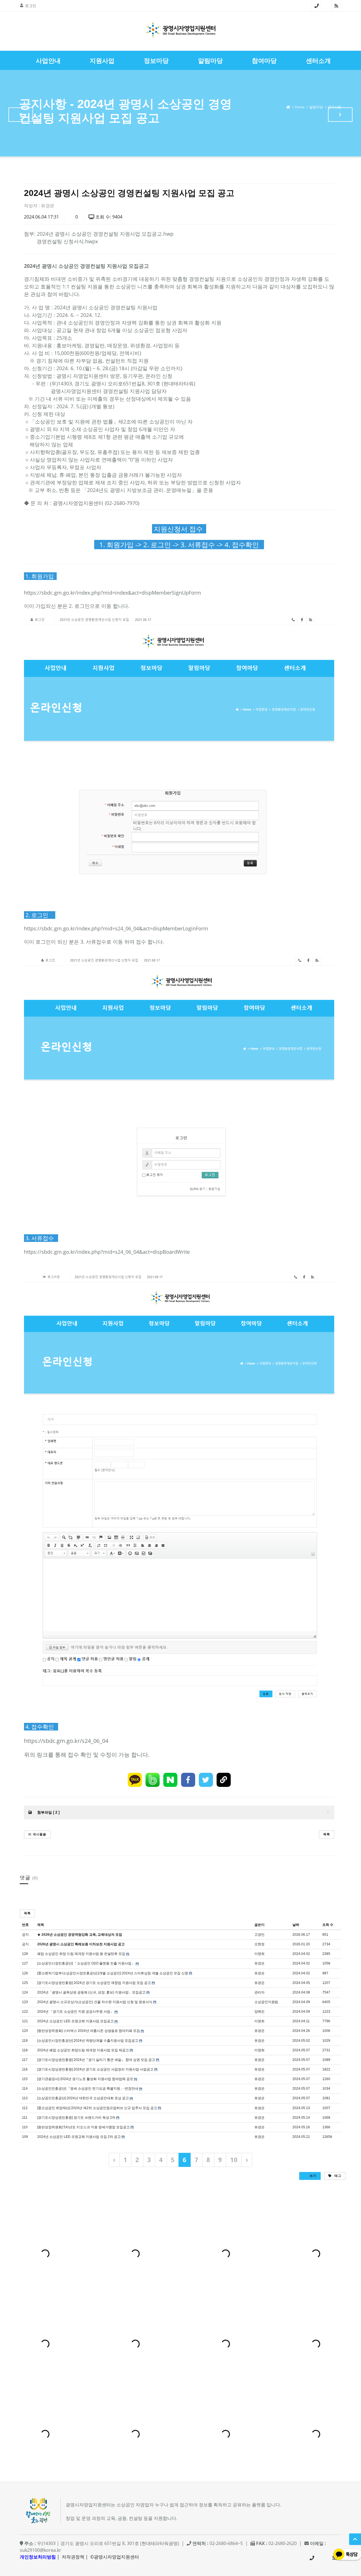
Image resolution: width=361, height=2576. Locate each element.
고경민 (259, 1935)
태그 (337, 2176)
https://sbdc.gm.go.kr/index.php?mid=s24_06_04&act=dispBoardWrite (107, 1252)
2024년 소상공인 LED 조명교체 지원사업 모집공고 (75, 2021)
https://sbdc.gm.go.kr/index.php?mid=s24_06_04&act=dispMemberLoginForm (116, 928)
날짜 (296, 1925)
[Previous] (114, 2160)
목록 (327, 1834)
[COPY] (224, 1780)
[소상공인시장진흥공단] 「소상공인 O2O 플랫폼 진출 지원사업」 (86, 1963)
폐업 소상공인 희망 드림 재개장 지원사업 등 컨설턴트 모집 (81, 1954)
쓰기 (312, 2176)
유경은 (48, 206)
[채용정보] (340, 115)
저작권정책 (73, 2557)
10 (234, 2160)
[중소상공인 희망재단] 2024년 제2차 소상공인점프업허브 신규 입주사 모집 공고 (97, 2108)
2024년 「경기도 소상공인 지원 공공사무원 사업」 (75, 2012)
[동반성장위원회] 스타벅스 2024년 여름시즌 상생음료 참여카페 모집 (89, 2031)
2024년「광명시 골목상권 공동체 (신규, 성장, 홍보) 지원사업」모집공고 (91, 1992)
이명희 (259, 1954)
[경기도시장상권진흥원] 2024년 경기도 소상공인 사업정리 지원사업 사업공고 (95, 2069)
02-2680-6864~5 (317, 6)
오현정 (259, 1944)
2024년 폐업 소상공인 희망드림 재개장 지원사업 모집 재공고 (83, 2050)
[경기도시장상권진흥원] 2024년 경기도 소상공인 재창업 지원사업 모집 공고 (94, 1983)
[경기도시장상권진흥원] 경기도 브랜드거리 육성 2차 (76, 2118)
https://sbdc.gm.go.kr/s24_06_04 (66, 1741)
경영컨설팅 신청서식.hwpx (67, 241)
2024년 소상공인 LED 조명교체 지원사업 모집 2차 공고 (79, 2137)
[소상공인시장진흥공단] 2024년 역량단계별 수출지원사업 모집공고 (88, 2041)
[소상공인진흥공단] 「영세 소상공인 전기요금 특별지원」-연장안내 (88, 2089)
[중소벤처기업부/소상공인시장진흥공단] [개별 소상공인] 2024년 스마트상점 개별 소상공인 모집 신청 (113, 1973)
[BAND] (153, 1780)
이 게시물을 (37, 1834)
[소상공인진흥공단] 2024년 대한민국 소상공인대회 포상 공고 (83, 2098)
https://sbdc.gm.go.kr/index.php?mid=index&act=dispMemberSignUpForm (113, 593)
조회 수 (328, 1925)
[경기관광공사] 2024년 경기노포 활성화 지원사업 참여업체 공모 (85, 2079)
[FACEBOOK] (188, 1780)
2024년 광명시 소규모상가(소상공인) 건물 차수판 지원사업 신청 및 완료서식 (95, 2002)
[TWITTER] (206, 1780)
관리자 (259, 1992)
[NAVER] (170, 1780)
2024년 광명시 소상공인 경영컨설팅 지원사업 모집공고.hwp (105, 234)
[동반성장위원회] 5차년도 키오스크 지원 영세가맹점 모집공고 (83, 2127)
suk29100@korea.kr (40, 2550)
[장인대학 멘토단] (21, 115)
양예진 (259, 2012)
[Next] (247, 2160)
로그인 (31, 6)
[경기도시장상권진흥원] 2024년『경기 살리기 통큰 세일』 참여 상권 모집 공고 (96, 2060)
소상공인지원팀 (266, 2002)
